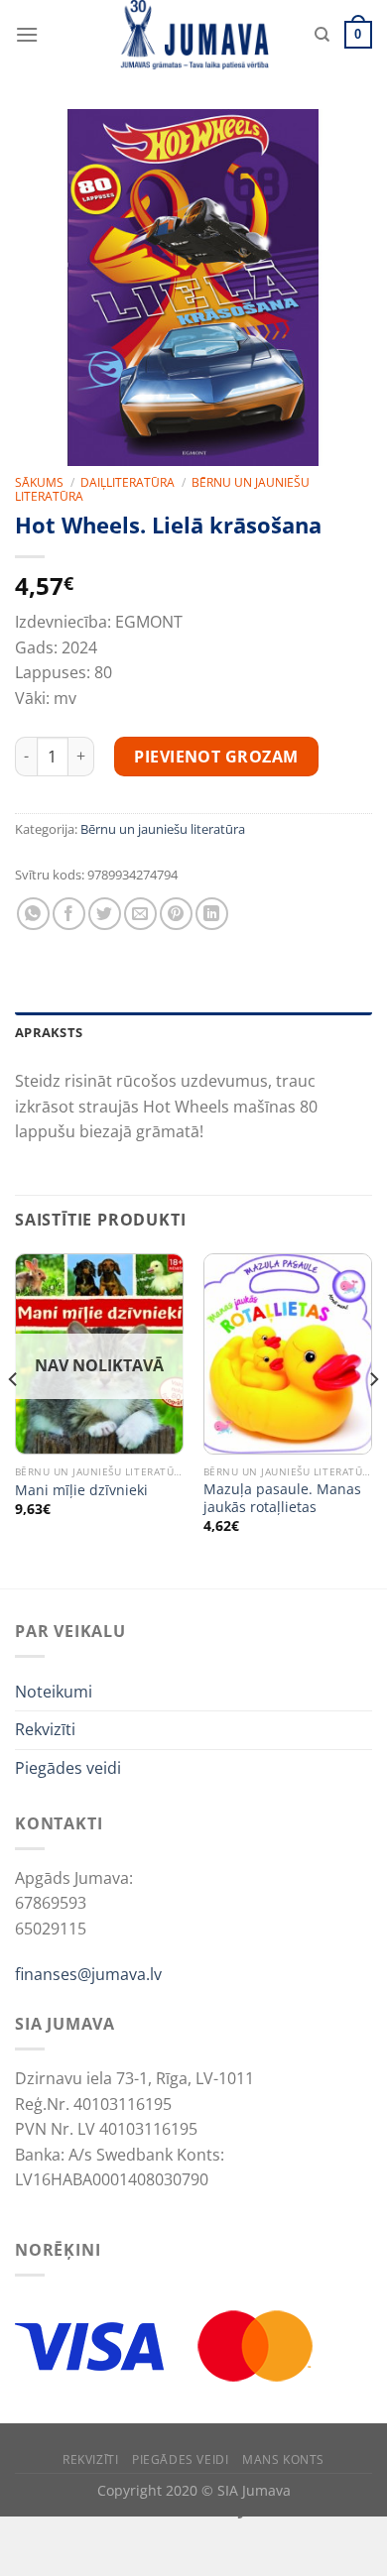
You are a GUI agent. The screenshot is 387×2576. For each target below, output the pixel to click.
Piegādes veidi (68, 1768)
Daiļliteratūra (128, 482)
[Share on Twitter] (105, 914)
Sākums (39, 482)
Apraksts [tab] (49, 1032)
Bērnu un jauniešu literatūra (163, 829)
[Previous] (14, 1419)
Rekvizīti (45, 1729)
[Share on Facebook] (69, 914)
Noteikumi (54, 1692)
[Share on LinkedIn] (212, 914)
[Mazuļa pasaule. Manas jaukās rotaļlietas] (288, 1354)
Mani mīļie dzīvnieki (81, 1490)
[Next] (373, 1419)
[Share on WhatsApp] (33, 914)
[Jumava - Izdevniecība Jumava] (193, 35)
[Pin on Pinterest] (176, 914)
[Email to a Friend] (140, 914)
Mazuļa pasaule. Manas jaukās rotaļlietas (282, 1498)
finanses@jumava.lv (88, 1974)
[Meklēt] (322, 35)
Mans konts (283, 2459)
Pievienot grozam (216, 757)
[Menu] (27, 34)
